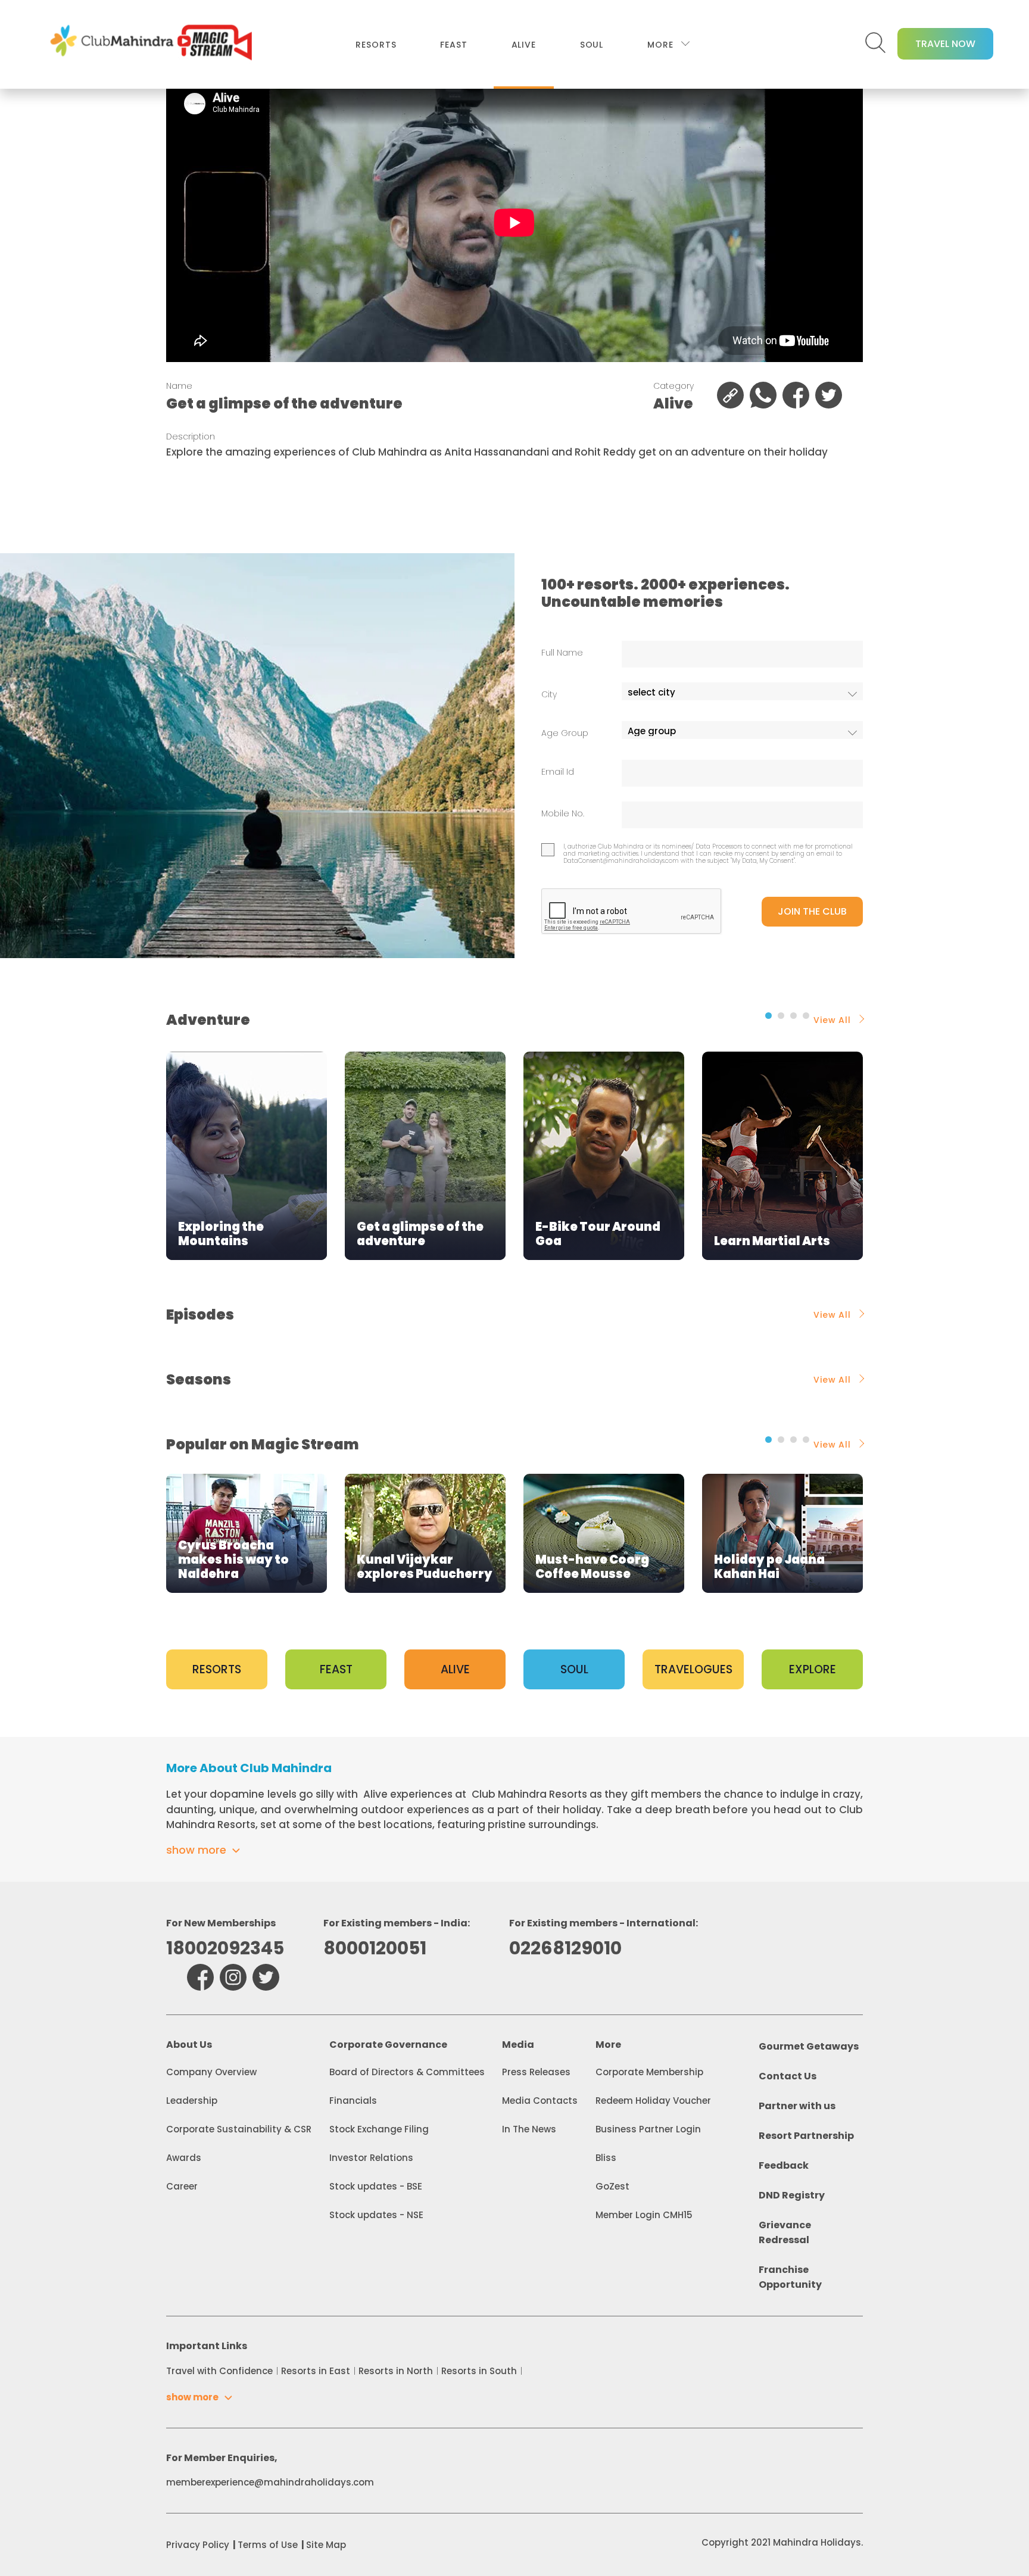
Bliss (606, 2158)
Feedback (784, 2165)
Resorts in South (479, 2371)
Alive (524, 45)
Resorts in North (396, 2371)
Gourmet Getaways (809, 2046)
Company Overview (211, 2072)
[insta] (233, 1977)
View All (832, 1020)
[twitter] (266, 1977)
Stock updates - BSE (376, 2186)
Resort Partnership (806, 2136)
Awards (184, 2158)
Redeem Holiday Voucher (653, 2101)
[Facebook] (200, 1977)
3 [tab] (793, 1016)
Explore (813, 1669)
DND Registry (792, 2195)
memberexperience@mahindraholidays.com (270, 2482)
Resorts (376, 45)
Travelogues (693, 1669)
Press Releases (536, 2072)
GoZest (612, 2186)
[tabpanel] (247, 1156)
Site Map (326, 2545)
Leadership (192, 2101)
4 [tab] (806, 1016)
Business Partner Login (648, 2129)
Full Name (562, 653)
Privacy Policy (198, 2545)
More (660, 45)
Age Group (565, 733)
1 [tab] (768, 1016)
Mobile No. (563, 814)
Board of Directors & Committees (407, 2072)
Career (182, 2186)
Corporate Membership (649, 2072)
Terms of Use (268, 2545)
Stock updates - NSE (376, 2215)
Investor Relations (371, 2158)
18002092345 (225, 1948)
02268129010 (565, 1948)
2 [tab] (781, 1016)
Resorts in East (316, 2371)
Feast (453, 45)
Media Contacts (540, 2101)
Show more (196, 1850)
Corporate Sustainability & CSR (239, 2129)
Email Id (558, 772)
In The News (529, 2129)
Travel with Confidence (219, 2371)
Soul (592, 45)
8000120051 (375, 1948)
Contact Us (788, 2076)
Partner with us (797, 2106)
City (549, 695)
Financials (353, 2101)
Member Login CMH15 (644, 2215)
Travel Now (945, 44)
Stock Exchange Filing (379, 2129)
